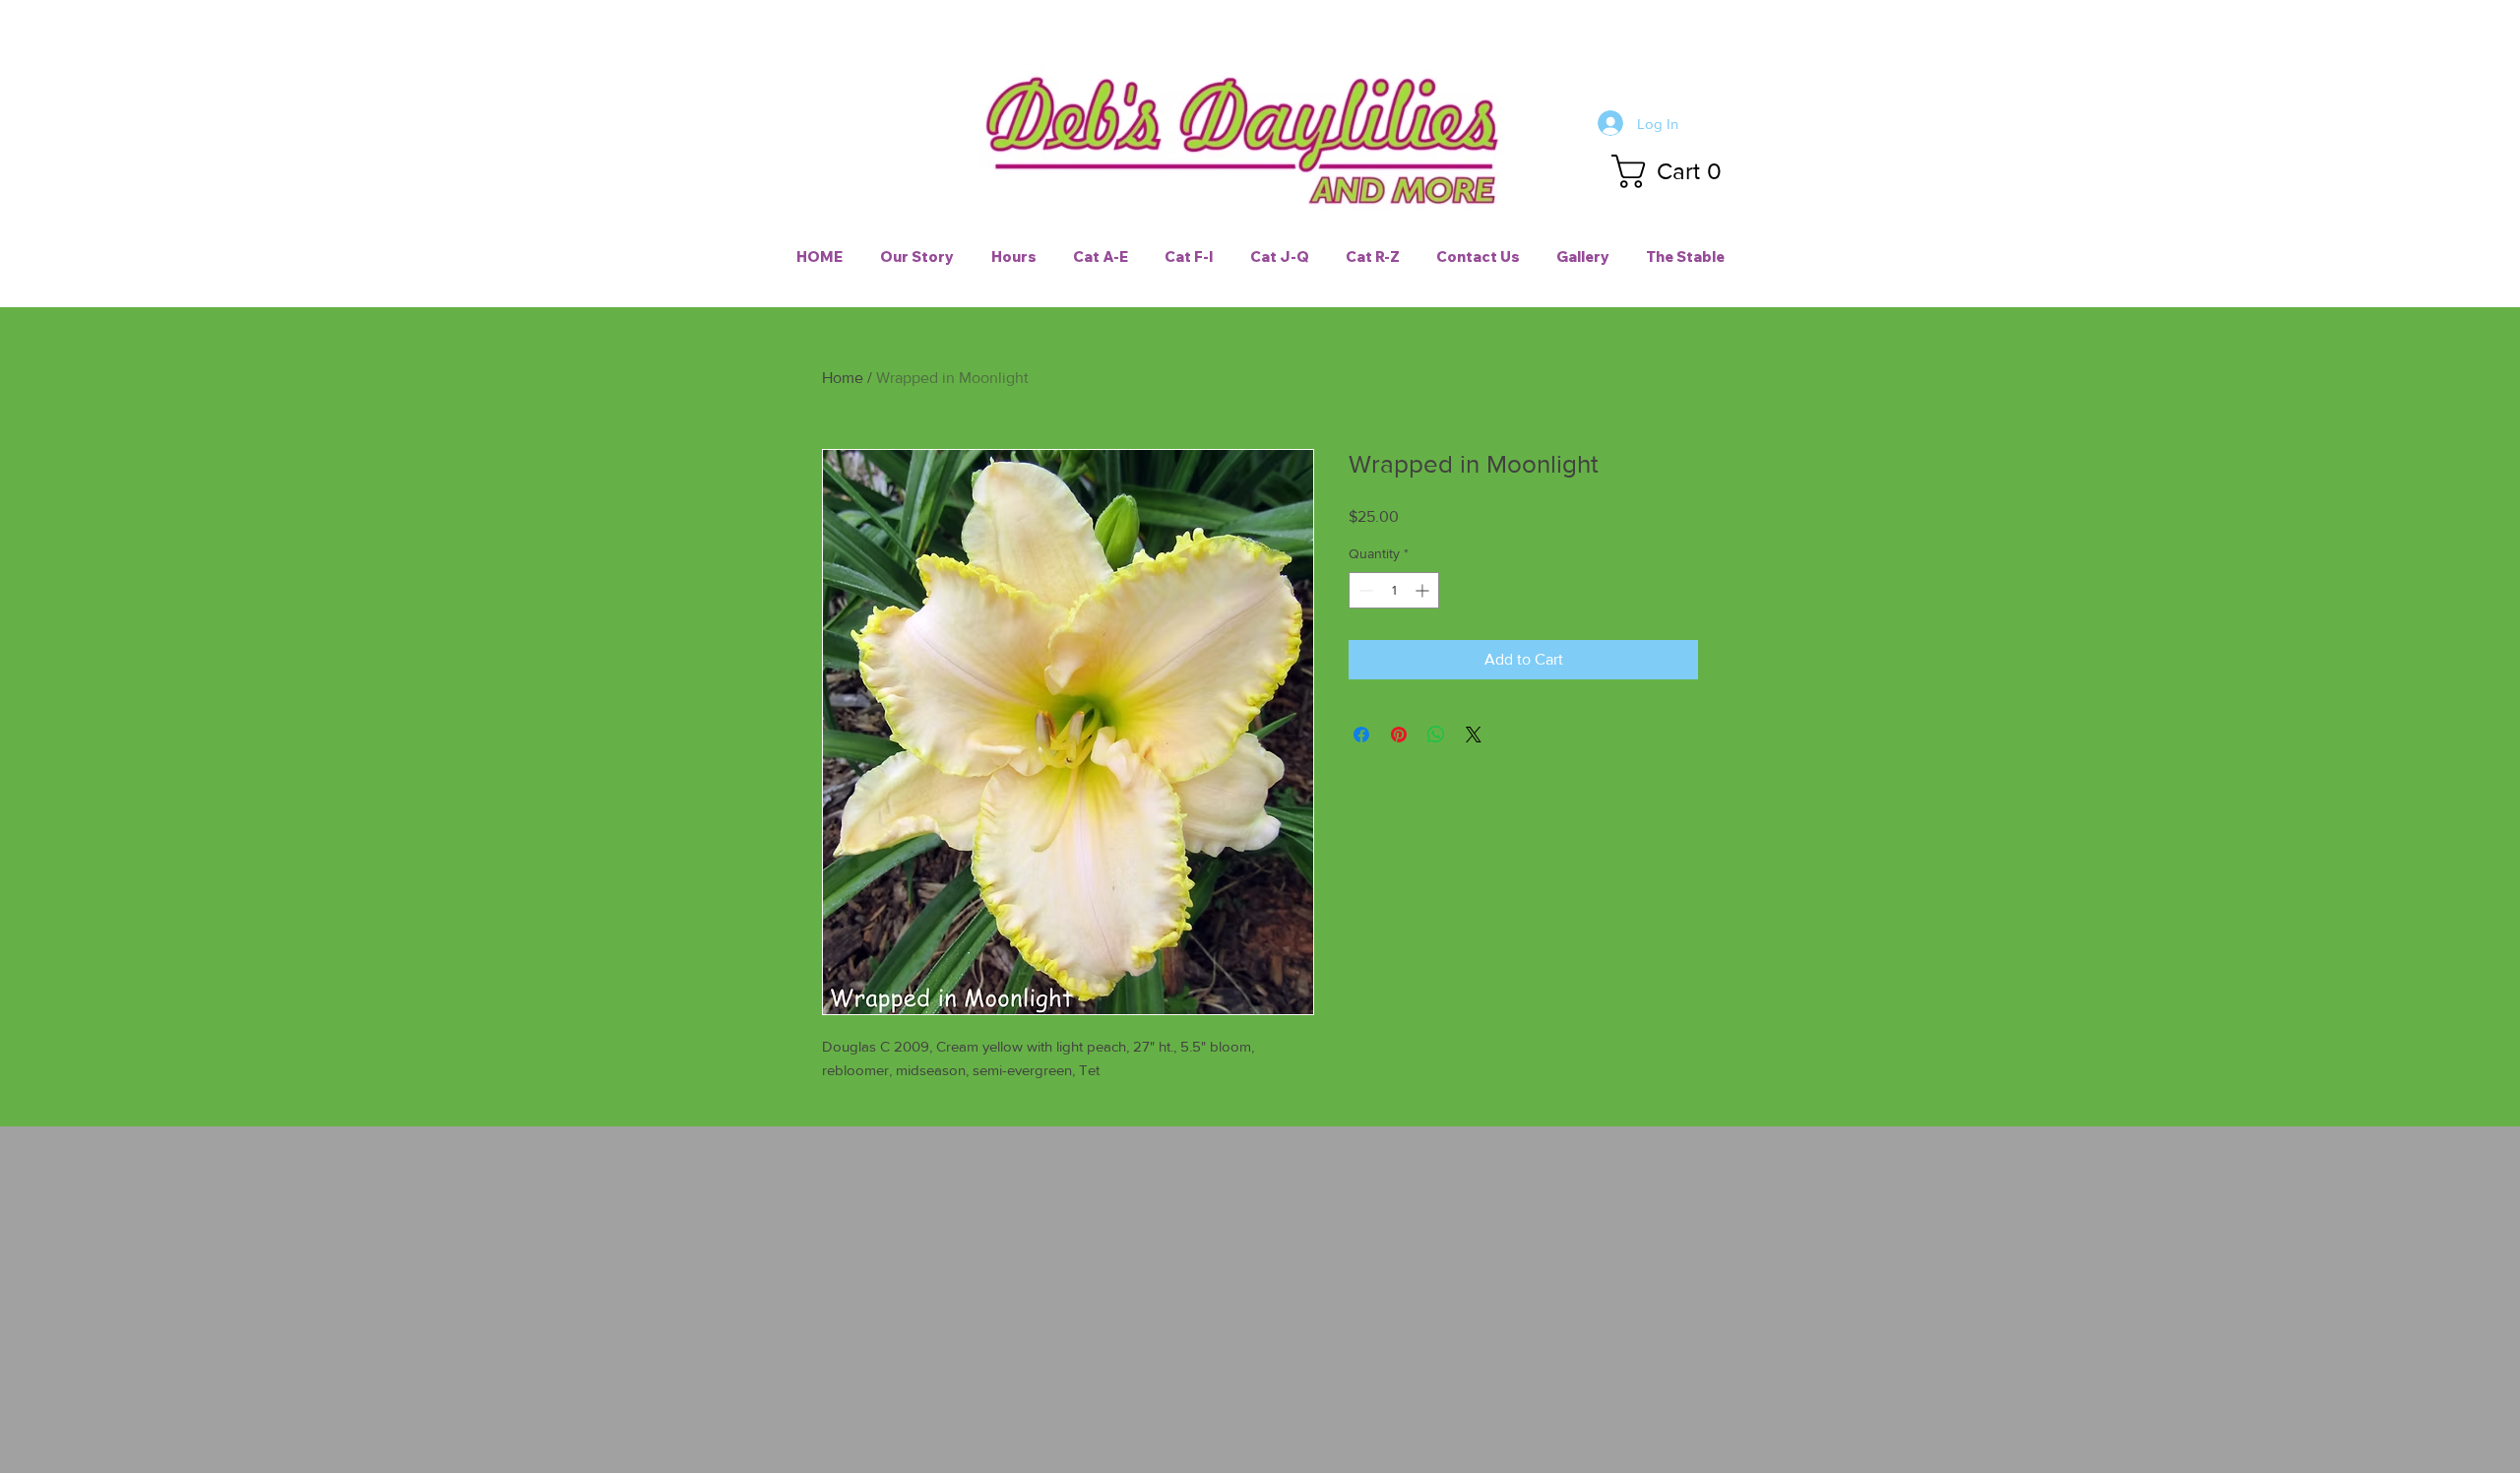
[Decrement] (1364, 590)
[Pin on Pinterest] (1399, 735)
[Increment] (1424, 590)
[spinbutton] (1394, 590)
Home (843, 378)
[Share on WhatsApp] (1436, 735)
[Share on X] (1474, 735)
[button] (1674, 171)
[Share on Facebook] (1361, 735)
